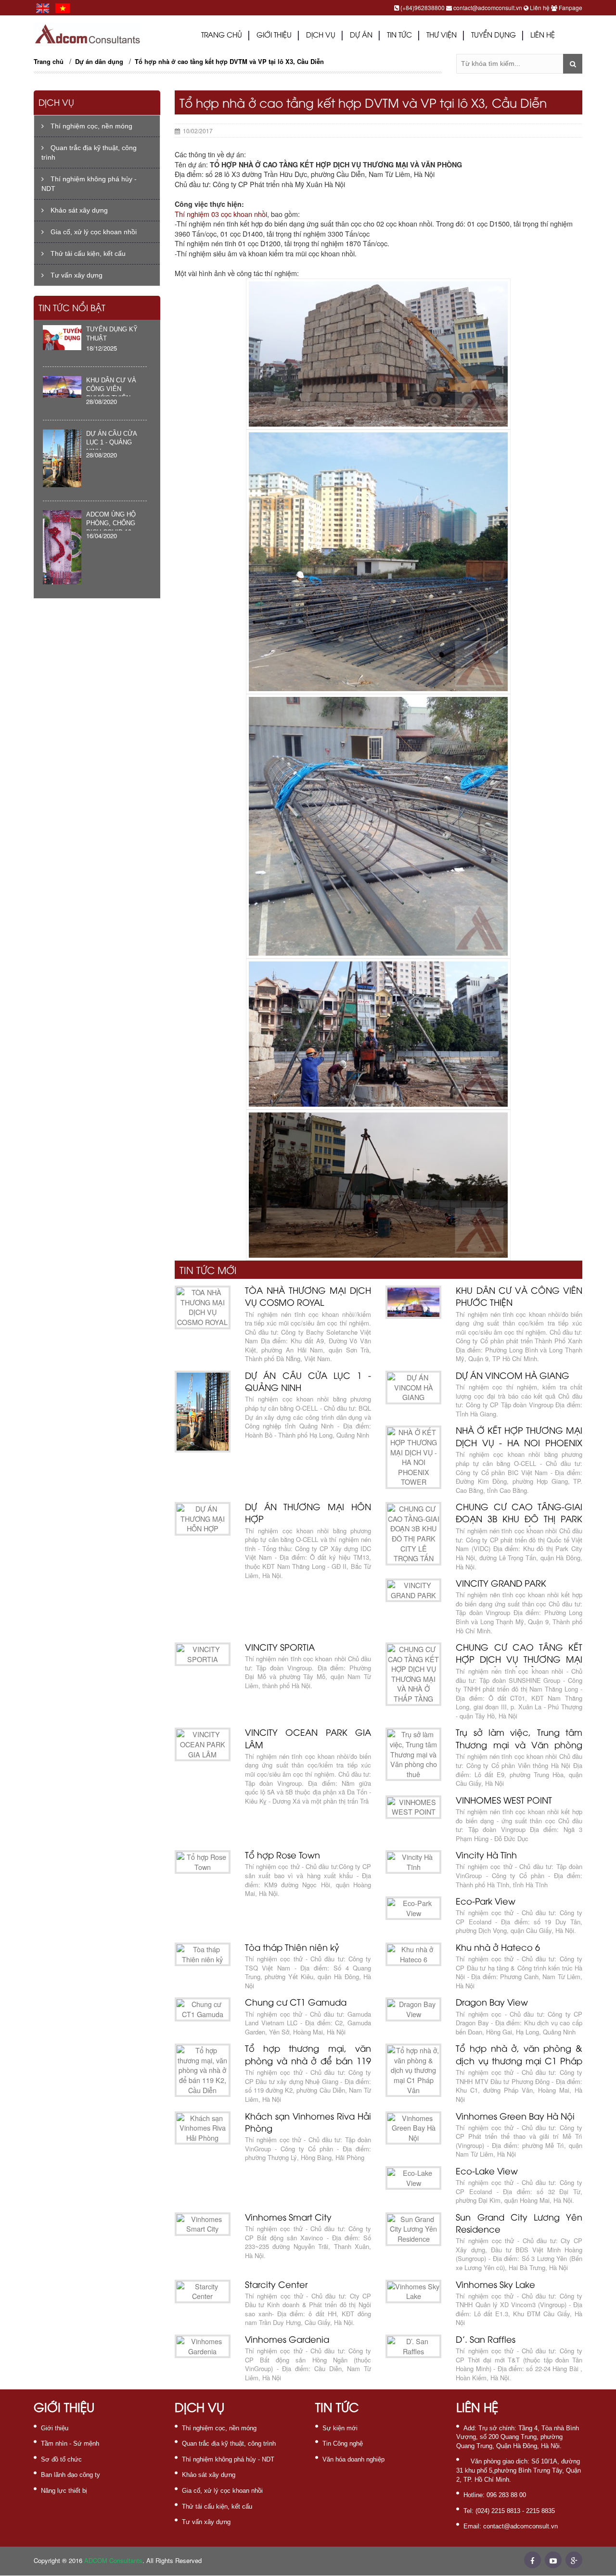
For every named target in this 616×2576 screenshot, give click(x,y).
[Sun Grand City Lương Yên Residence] (413, 2229)
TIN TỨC (399, 36)
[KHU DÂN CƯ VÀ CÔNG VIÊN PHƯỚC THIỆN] (413, 1302)
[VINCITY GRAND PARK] (413, 1590)
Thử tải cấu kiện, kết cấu (87, 253)
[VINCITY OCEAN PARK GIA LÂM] (203, 1744)
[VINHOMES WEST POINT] (413, 1807)
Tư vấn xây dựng (76, 275)
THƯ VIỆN (442, 36)
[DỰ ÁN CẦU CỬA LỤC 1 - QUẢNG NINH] (203, 1412)
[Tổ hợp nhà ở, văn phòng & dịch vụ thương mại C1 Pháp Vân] (413, 2070)
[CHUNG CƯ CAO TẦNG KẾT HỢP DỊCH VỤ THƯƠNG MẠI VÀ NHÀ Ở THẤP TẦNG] (413, 1674)
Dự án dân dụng (99, 61)
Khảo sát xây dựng (78, 210)
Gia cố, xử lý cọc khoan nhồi (93, 232)
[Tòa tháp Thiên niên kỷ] (203, 1954)
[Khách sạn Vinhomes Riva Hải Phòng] (203, 2128)
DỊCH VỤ (321, 36)
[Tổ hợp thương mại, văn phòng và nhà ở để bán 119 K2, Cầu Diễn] (203, 2070)
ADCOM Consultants (113, 2560)
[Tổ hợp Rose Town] (203, 1862)
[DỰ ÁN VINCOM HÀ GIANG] (413, 1388)
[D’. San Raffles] (413, 2346)
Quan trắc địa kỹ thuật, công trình (89, 152)
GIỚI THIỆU (274, 36)
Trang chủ (222, 36)
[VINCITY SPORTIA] (203, 1654)
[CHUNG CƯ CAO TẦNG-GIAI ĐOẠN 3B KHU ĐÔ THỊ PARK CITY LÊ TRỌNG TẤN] (413, 1534)
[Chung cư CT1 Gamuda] (203, 2009)
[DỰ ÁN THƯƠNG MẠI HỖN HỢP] (203, 1519)
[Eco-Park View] (413, 1908)
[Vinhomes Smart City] (203, 2224)
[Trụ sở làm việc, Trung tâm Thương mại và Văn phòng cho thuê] (413, 1754)
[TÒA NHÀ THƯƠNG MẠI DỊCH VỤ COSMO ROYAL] (203, 1307)
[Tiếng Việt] (63, 7)
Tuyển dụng (494, 36)
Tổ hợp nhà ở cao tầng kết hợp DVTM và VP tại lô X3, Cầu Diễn (229, 61)
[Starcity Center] (203, 2292)
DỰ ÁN (361, 36)
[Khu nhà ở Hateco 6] (413, 1954)
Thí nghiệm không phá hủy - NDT (89, 184)
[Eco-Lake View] (413, 2178)
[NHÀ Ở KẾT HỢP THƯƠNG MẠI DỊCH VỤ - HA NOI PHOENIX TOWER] (413, 1457)
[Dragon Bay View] (413, 2009)
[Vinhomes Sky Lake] (413, 2292)
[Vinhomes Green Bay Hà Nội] (413, 2128)
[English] (43, 7)
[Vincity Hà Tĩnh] (413, 1862)
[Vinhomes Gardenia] (203, 2346)
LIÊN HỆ (543, 36)
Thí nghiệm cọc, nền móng (90, 126)
